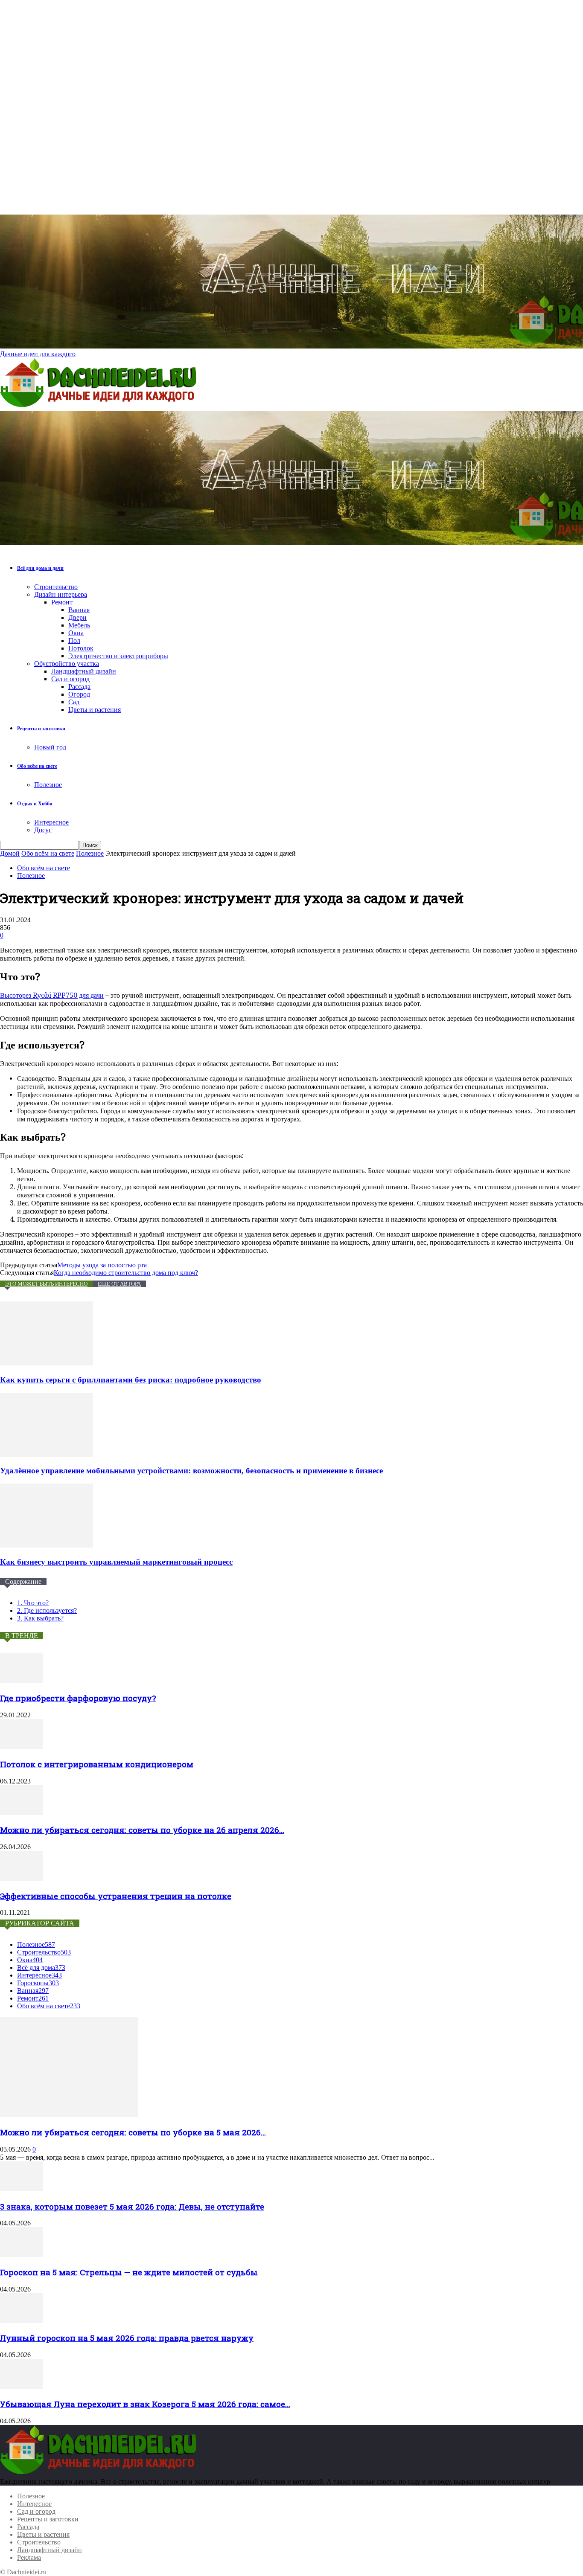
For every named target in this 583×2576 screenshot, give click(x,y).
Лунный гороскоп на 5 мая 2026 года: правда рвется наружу (127, 2338)
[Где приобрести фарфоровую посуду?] (21, 1681)
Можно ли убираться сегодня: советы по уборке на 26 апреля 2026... (142, 1830)
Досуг (43, 830)
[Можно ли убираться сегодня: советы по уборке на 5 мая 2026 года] (69, 2115)
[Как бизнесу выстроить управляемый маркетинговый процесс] (47, 1545)
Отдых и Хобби (35, 804)
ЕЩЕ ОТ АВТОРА (119, 1284)
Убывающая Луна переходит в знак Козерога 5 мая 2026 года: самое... (145, 2404)
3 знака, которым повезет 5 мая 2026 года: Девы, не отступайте (132, 2206)
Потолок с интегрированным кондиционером (97, 1764)
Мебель (79, 625)
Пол (74, 640)
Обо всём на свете (37, 766)
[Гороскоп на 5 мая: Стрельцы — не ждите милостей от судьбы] (21, 2255)
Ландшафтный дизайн (84, 671)
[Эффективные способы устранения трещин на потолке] (21, 1878)
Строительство (56, 587)
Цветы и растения (95, 710)
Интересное (51, 822)
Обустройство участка (67, 664)
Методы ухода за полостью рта (102, 1265)
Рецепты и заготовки (41, 729)
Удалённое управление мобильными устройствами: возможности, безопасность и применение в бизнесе (191, 1471)
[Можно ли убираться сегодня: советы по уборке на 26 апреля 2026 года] (21, 1813)
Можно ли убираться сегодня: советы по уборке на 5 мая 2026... (133, 2132)
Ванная (79, 610)
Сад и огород (70, 679)
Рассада (79, 687)
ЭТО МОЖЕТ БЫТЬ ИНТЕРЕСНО (46, 1284)
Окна (76, 633)
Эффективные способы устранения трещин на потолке (116, 1896)
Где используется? (47, 1610)
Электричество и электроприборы (118, 656)
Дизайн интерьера (61, 594)
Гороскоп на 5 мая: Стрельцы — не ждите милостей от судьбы (129, 2272)
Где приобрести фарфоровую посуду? (78, 1698)
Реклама (29, 2557)
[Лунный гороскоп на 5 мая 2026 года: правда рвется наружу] (21, 2321)
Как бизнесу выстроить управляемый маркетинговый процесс (116, 1562)
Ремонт (62, 602)
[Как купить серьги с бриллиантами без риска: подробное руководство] (47, 1363)
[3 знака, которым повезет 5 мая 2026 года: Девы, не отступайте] (21, 2189)
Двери (77, 617)
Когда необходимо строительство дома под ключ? (126, 1273)
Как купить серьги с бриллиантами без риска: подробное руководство (131, 1380)
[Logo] (100, 407)
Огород (79, 694)
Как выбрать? (40, 1618)
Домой (10, 853)
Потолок (81, 648)
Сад (74, 702)
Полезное (48, 785)
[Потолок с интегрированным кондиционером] (21, 1747)
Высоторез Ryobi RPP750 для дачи (52, 995)
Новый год (50, 747)
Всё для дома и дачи (40, 568)
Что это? (33, 1603)
